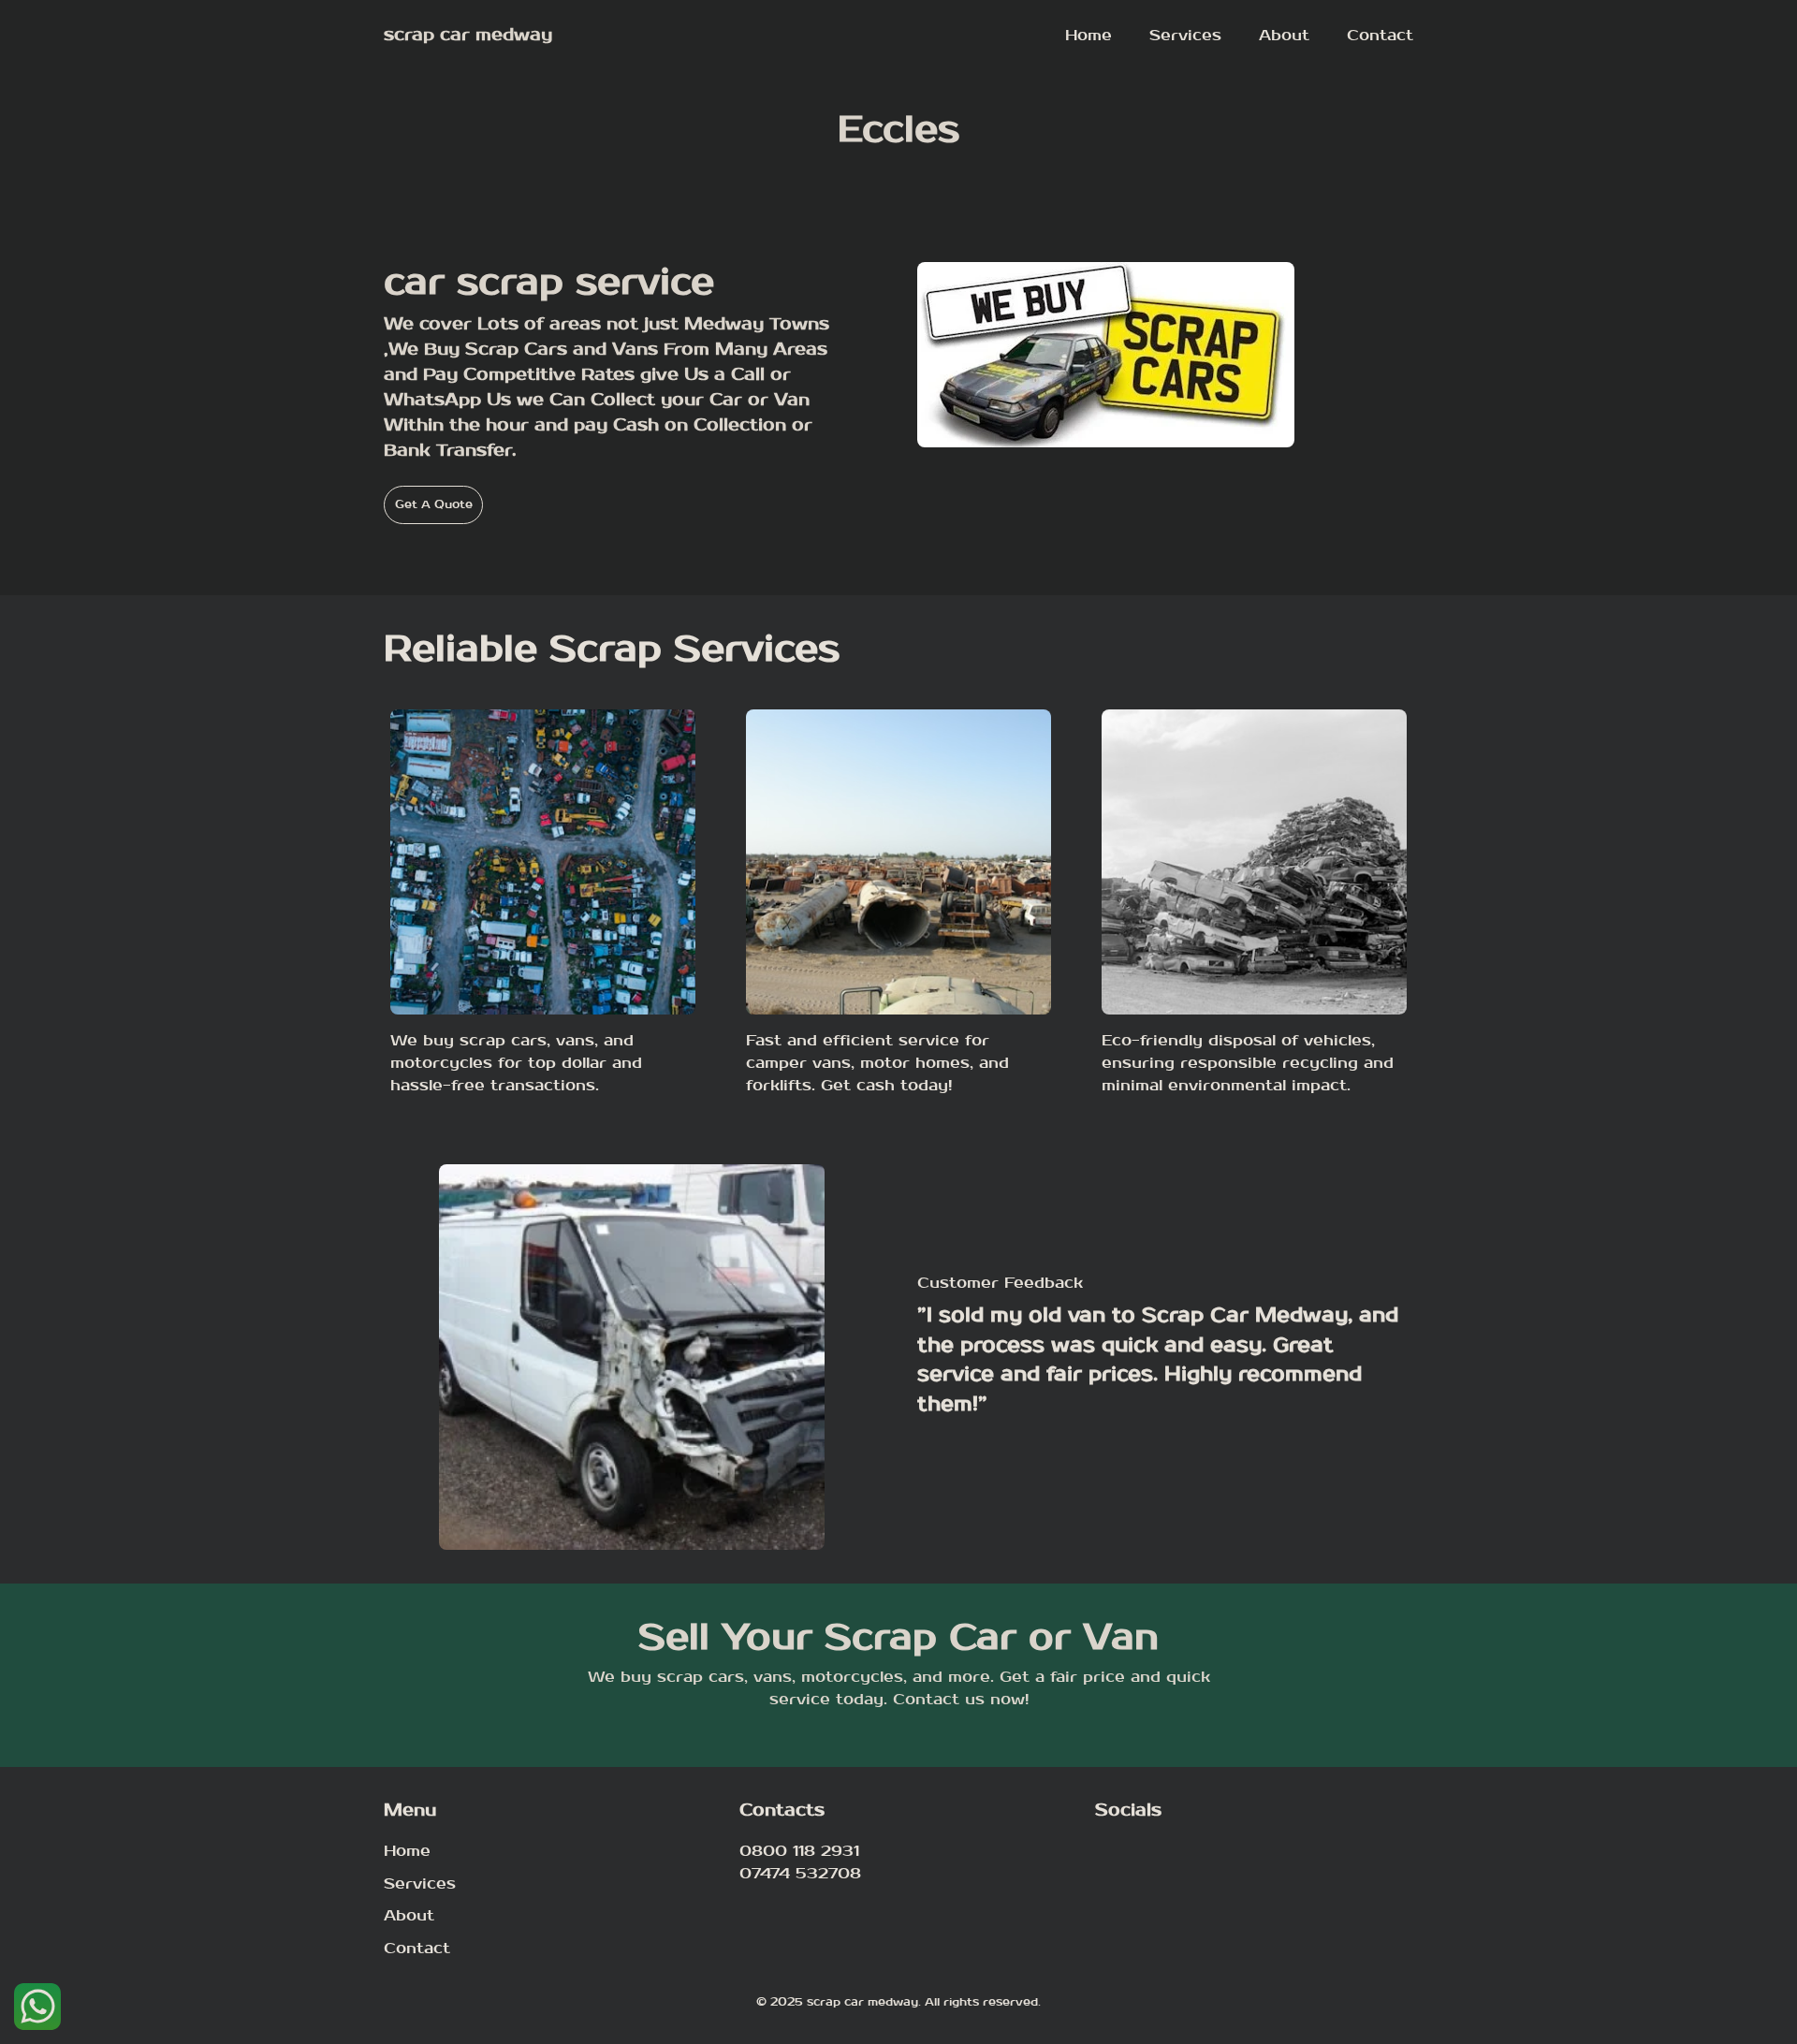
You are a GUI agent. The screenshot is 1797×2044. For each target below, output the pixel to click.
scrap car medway (468, 35)
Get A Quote (434, 504)
